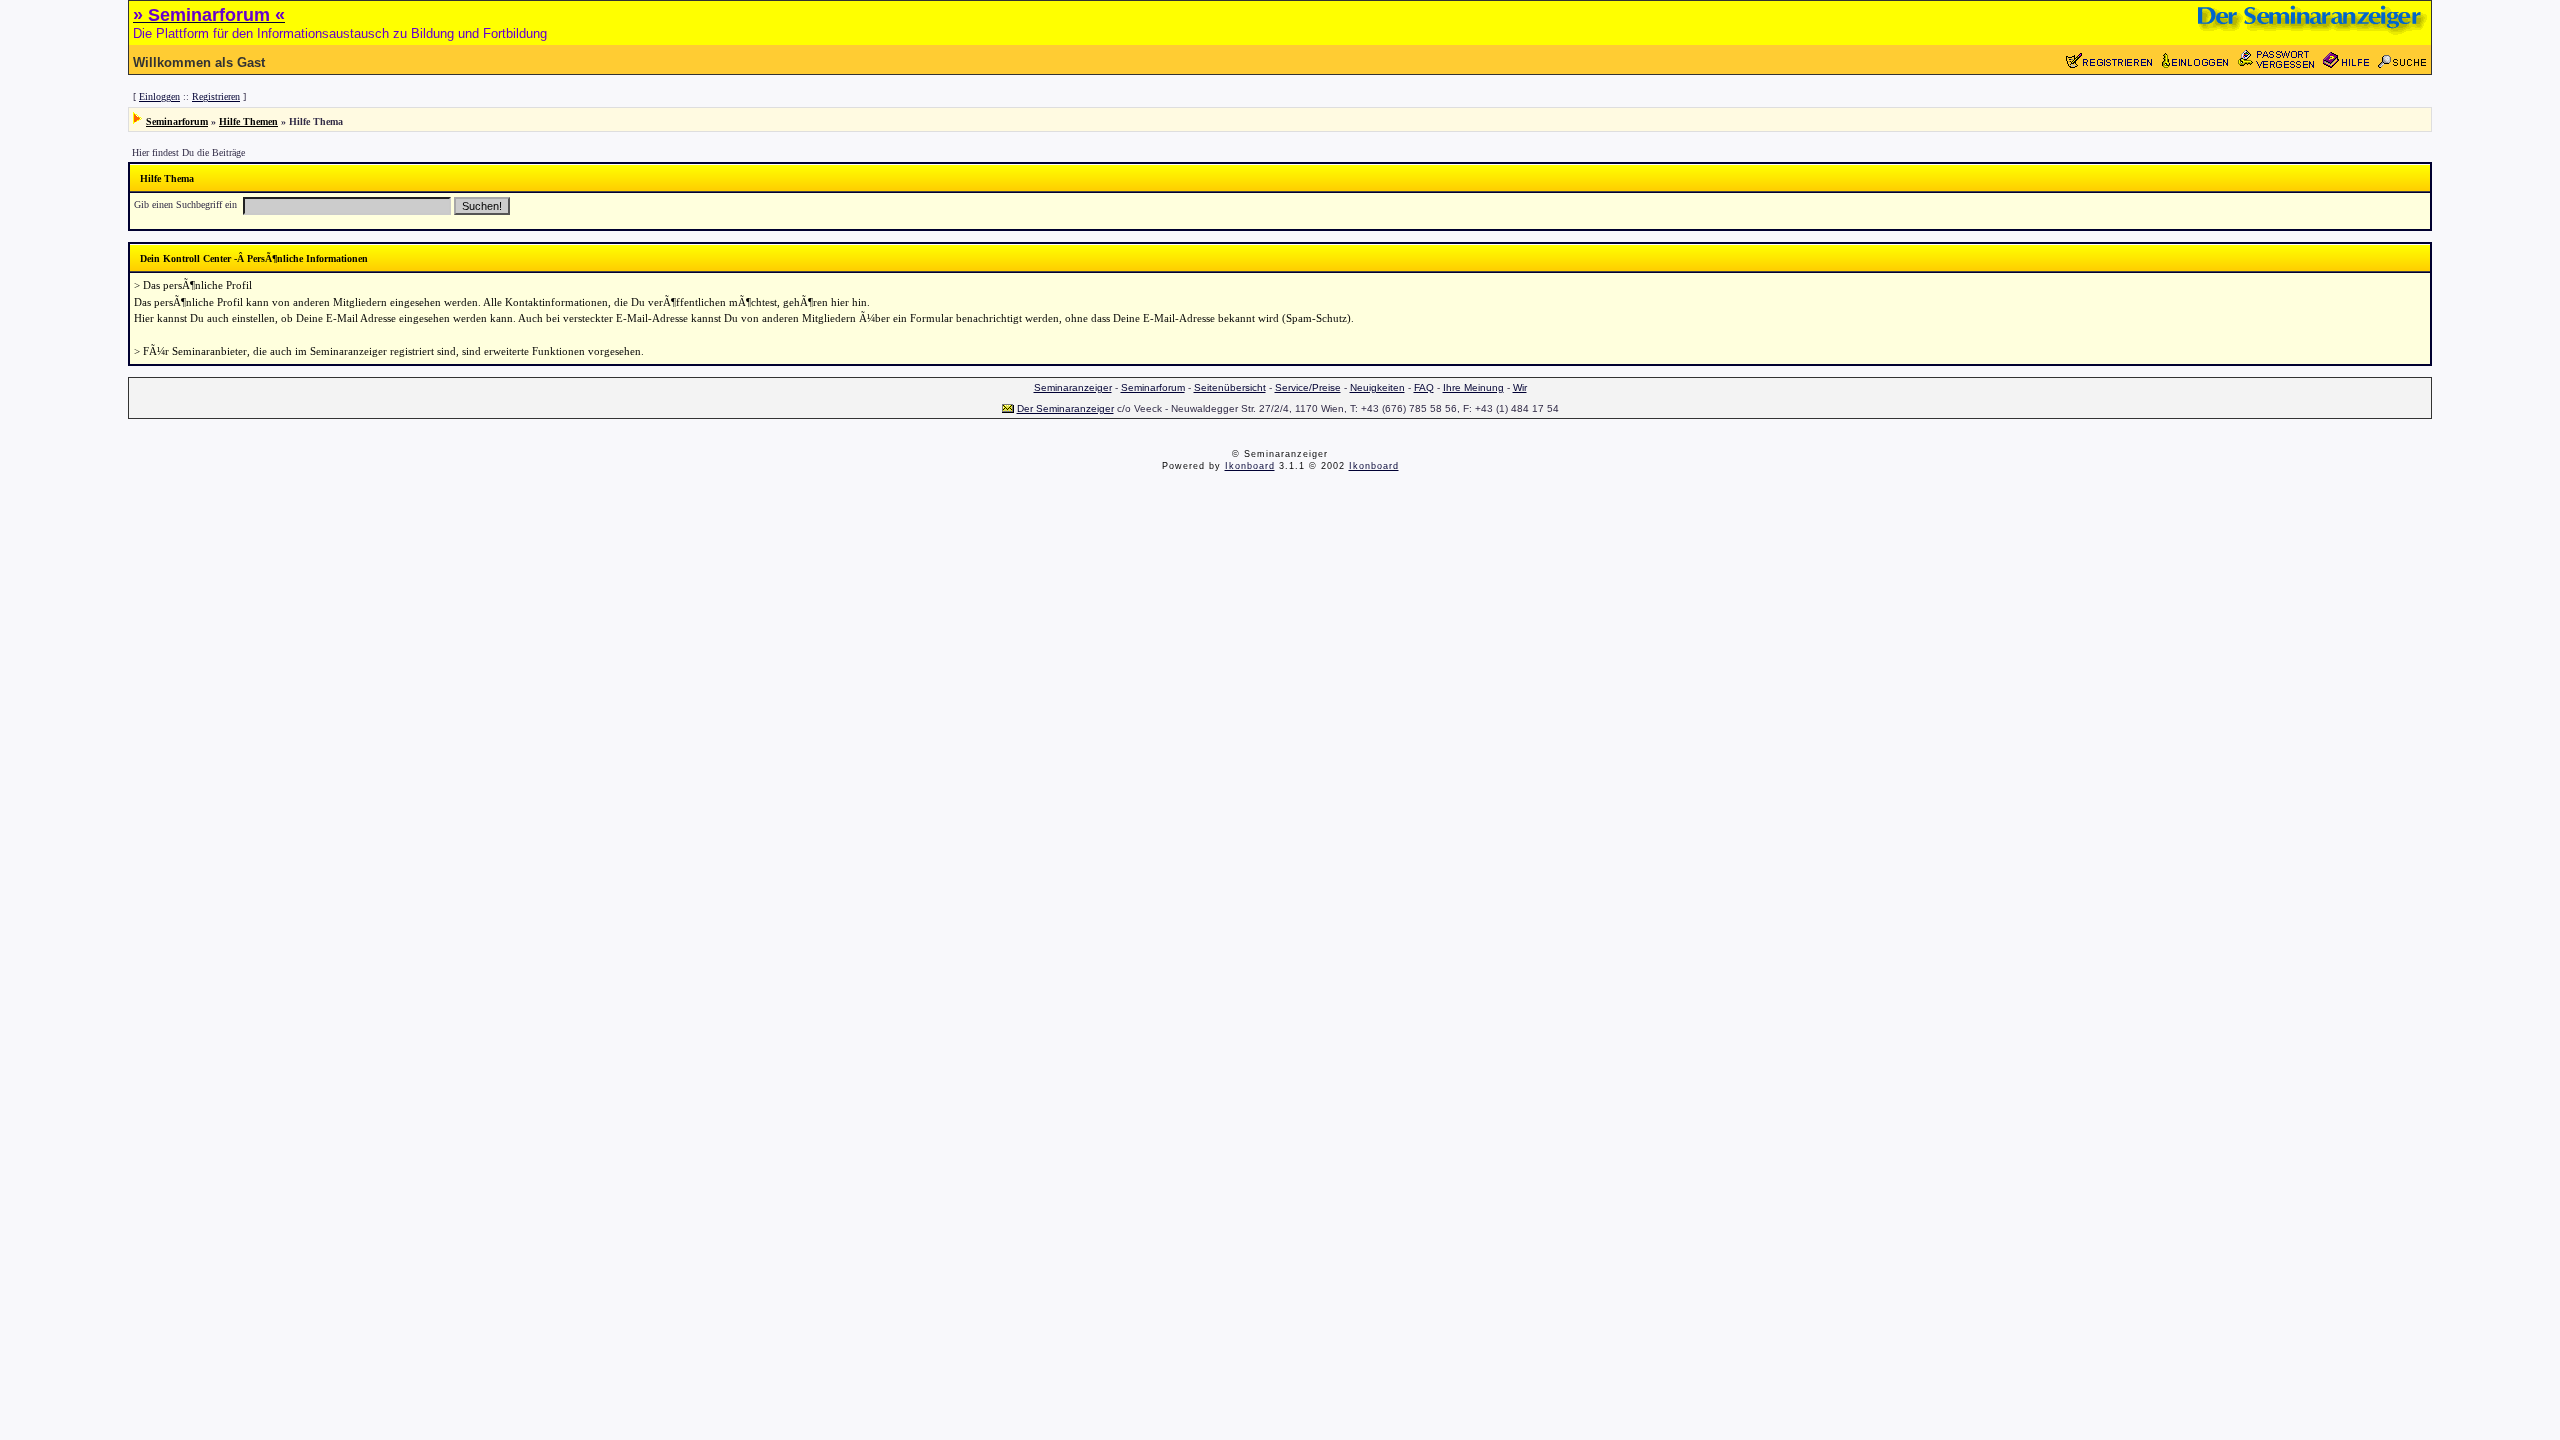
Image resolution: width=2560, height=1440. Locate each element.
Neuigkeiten (1377, 387)
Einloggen (159, 96)
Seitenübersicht (1230, 387)
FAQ (1424, 387)
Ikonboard (1250, 466)
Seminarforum (177, 121)
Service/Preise (1308, 387)
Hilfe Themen (248, 121)
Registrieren (216, 96)
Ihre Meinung (1473, 387)
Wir (1520, 387)
